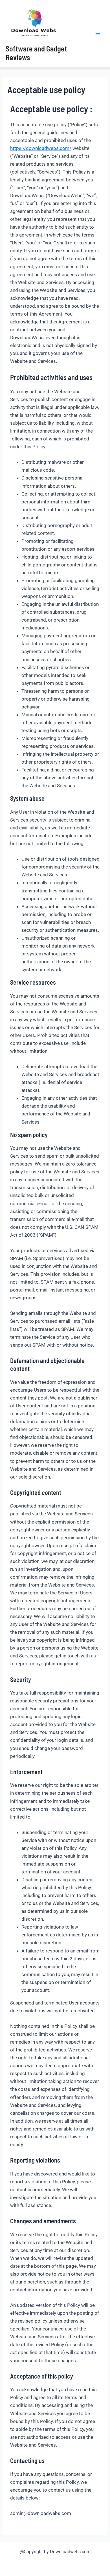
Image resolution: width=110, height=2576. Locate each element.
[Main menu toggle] (98, 33)
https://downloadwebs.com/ (41, 148)
